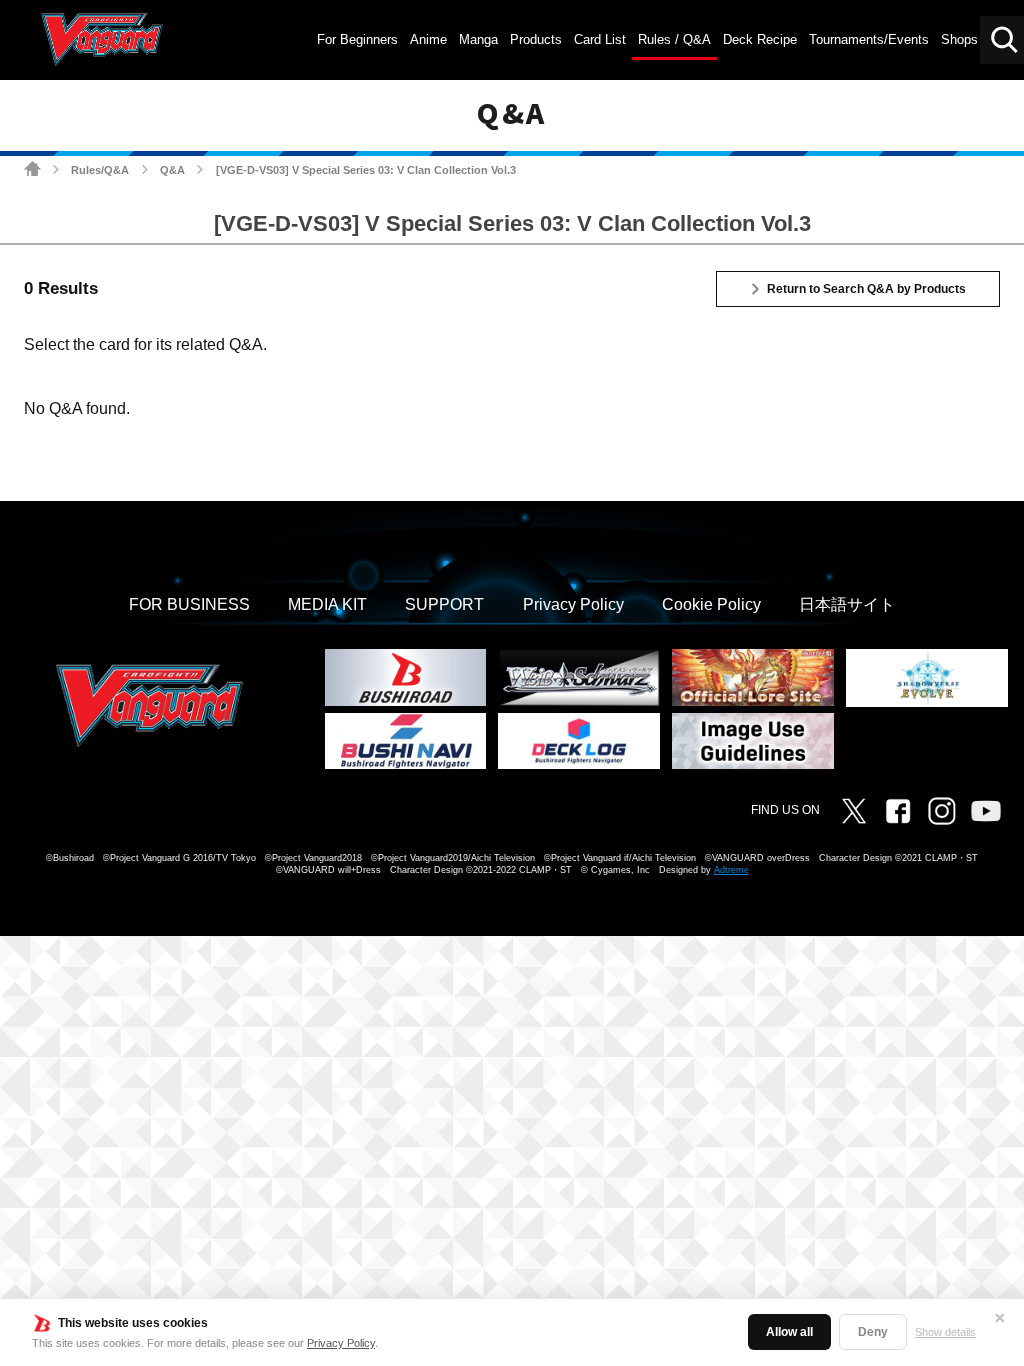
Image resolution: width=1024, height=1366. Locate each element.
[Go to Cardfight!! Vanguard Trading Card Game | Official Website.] (32, 168)
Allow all (789, 1332)
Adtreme (731, 870)
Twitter (854, 811)
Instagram (942, 811)
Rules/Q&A (100, 170)
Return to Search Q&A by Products (866, 289)
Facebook (898, 811)
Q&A (172, 170)
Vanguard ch (986, 811)
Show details (945, 1332)
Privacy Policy (341, 1343)
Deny (873, 1332)
